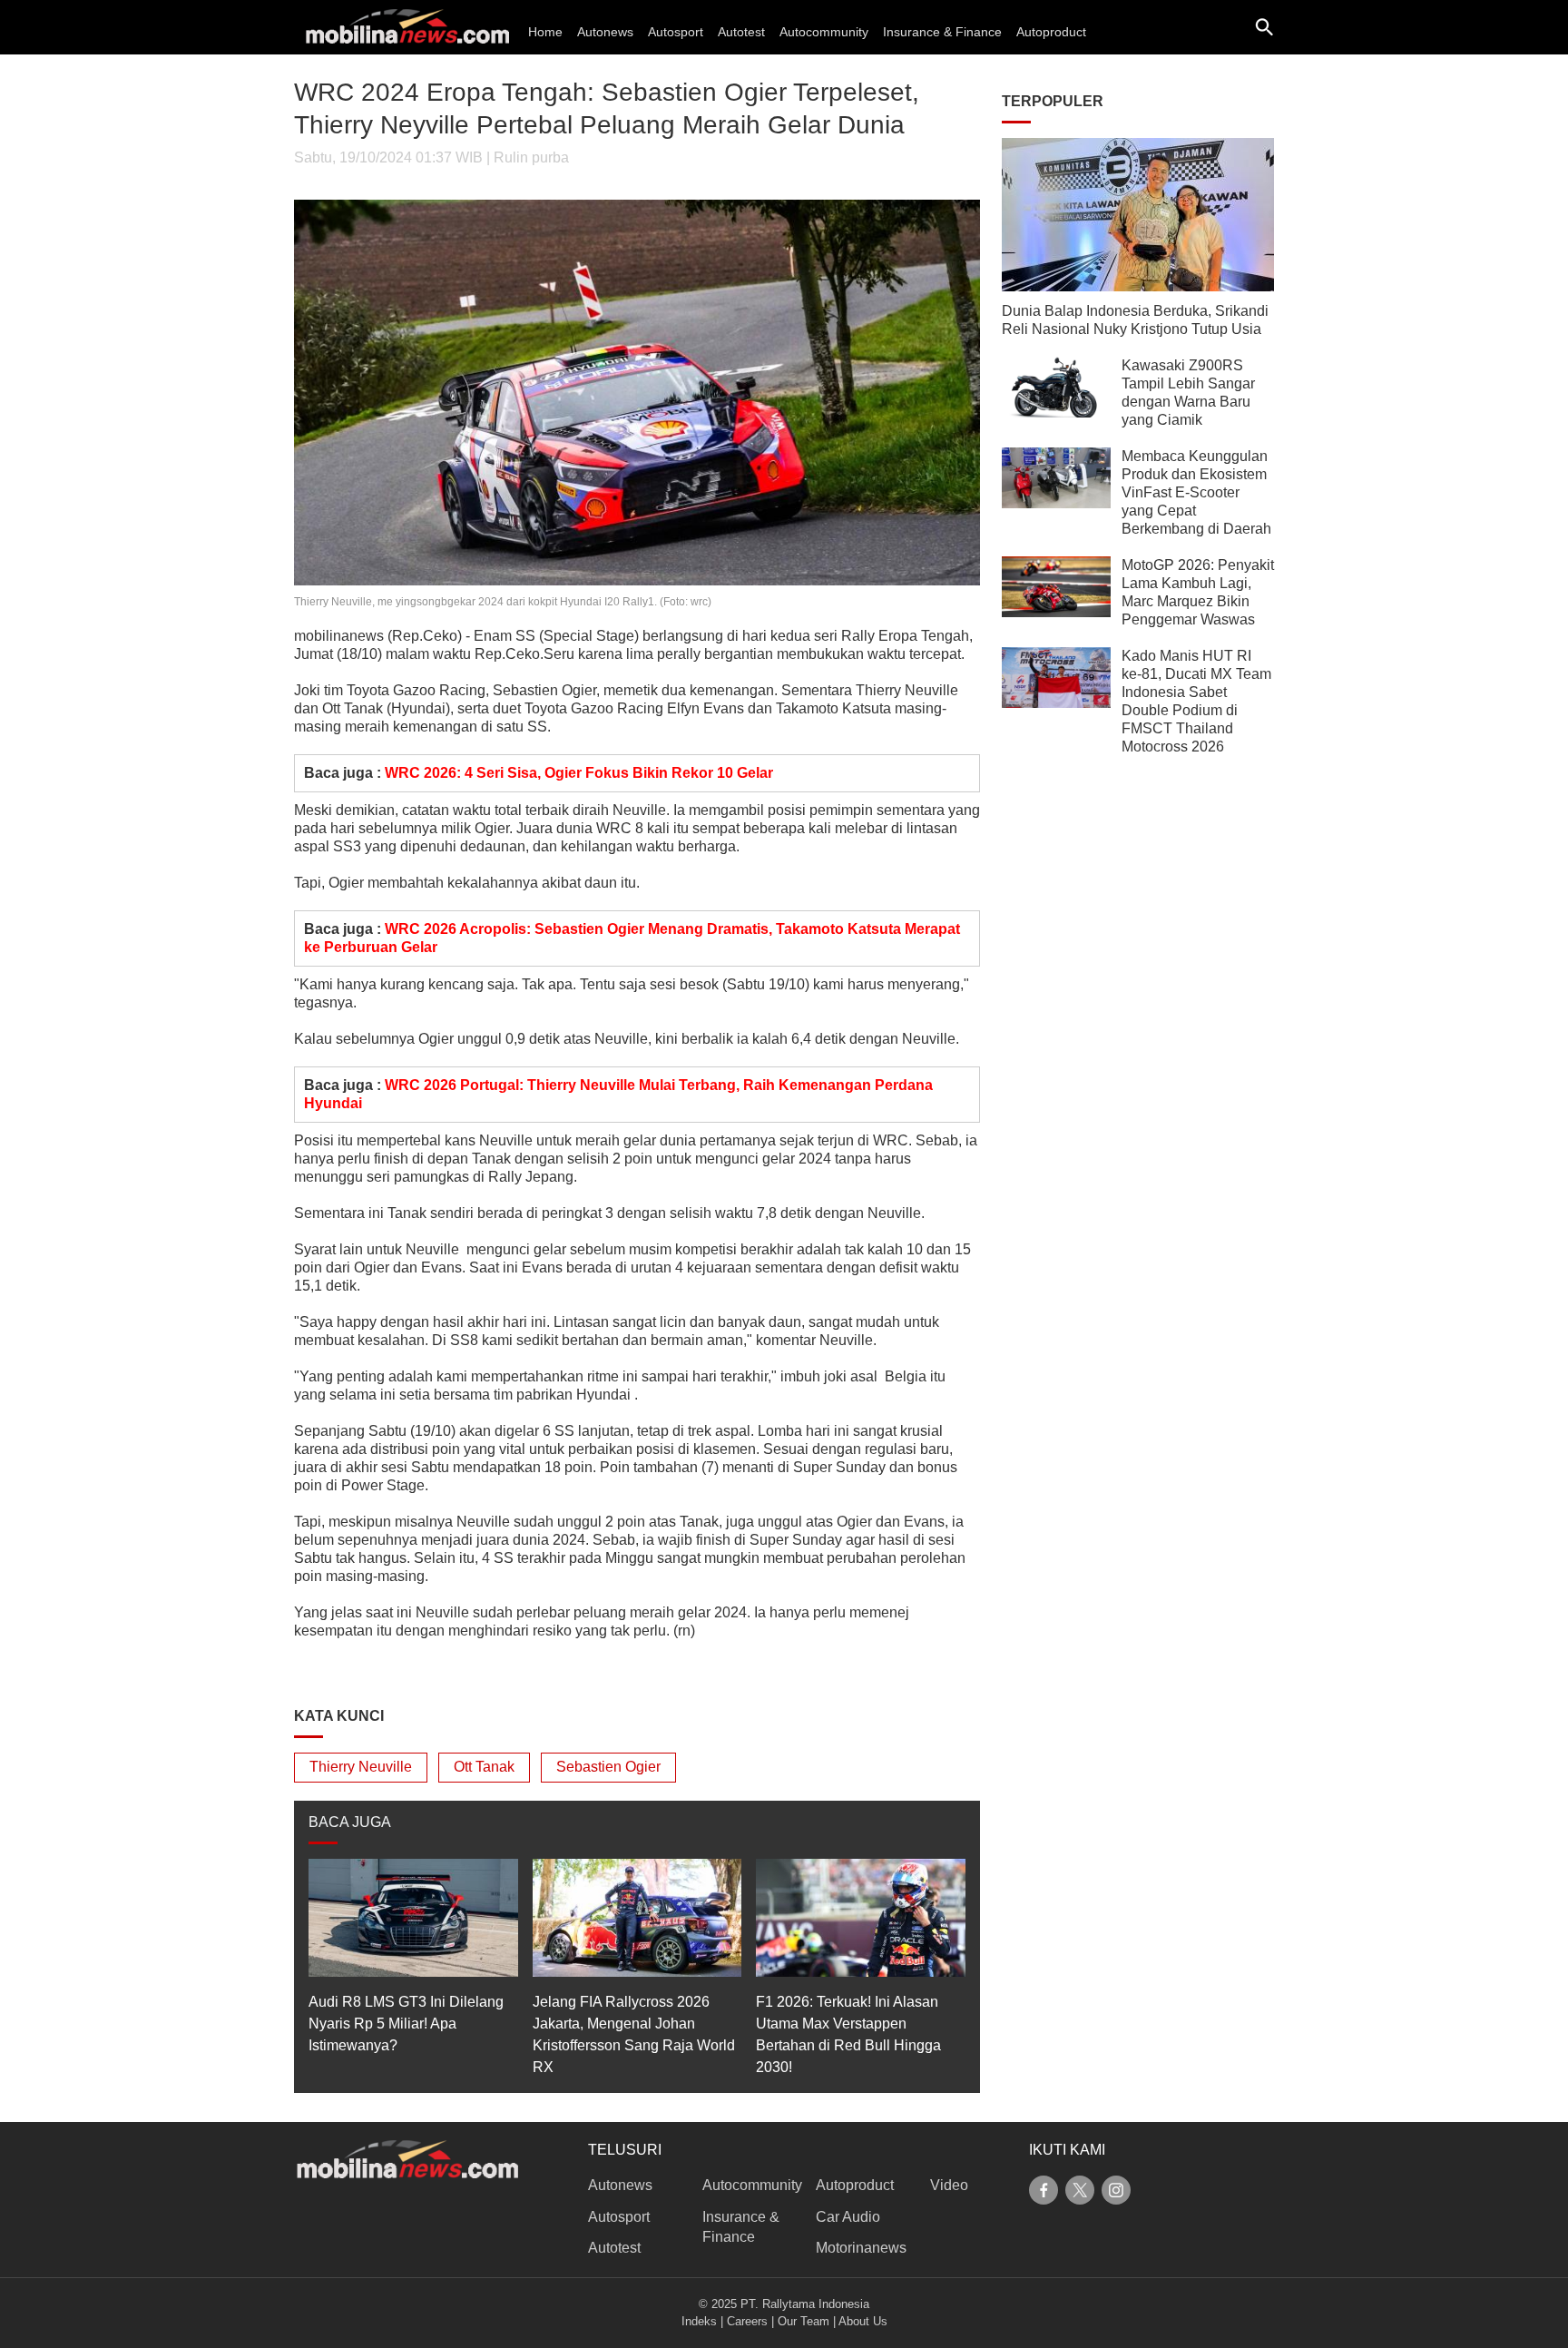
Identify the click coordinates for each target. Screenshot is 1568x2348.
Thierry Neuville (361, 1767)
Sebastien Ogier (608, 1767)
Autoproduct (1051, 32)
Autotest (741, 32)
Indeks (699, 2321)
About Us (863, 2321)
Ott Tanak (484, 1767)
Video (949, 2185)
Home (545, 32)
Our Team (804, 2321)
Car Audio (848, 2217)
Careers (747, 2321)
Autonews (605, 32)
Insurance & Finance (942, 32)
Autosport (676, 32)
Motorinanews (861, 2248)
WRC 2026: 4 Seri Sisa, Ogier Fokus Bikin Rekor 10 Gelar (579, 773)
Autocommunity (824, 32)
